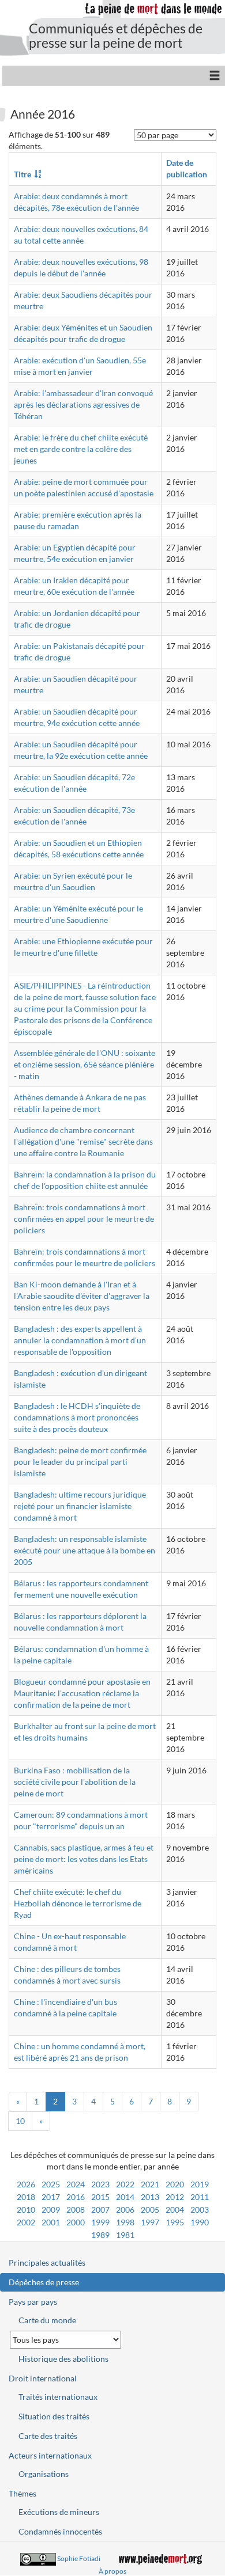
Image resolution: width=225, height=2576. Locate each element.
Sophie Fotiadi (79, 2558)
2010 (26, 2210)
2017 (51, 2197)
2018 (26, 2197)
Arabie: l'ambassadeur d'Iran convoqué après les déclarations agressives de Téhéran (83, 404)
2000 (76, 2222)
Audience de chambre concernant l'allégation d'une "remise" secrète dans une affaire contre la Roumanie (83, 1141)
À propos (112, 2571)
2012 (175, 2197)
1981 (125, 2235)
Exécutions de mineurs (59, 2512)
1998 (125, 2222)
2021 (150, 2184)
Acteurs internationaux (50, 2455)
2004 (175, 2210)
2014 (125, 2197)
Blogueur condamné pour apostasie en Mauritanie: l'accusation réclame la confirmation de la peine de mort (82, 1693)
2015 (100, 2197)
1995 (175, 2222)
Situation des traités (54, 2416)
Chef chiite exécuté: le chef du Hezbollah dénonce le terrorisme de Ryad (78, 1903)
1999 (100, 2222)
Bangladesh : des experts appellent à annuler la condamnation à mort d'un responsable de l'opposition (80, 1340)
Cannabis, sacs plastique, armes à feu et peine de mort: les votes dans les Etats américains (84, 1859)
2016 (76, 2197)
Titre (22, 174)
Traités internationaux (58, 2397)
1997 (150, 2222)
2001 (51, 2222)
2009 (51, 2210)
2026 (26, 2184)
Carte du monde (47, 2320)
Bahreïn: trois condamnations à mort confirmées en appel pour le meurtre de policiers (84, 1219)
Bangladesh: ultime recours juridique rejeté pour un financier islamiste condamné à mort (80, 1506)
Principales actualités (47, 2262)
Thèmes (22, 2493)
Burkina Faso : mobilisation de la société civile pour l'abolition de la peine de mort (75, 1782)
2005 (150, 2210)
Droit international (43, 2378)
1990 (200, 2222)
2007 (100, 2210)
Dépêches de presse (44, 2282)
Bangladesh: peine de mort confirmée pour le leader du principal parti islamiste (80, 1462)
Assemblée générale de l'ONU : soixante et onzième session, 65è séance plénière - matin (85, 1064)
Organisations (44, 2474)
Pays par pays (33, 2302)
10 (20, 2121)
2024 (76, 2184)
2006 (125, 2210)
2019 (200, 2184)
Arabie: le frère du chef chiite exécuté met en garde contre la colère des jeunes (81, 449)
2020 (175, 2184)
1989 (100, 2235)
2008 (76, 2210)
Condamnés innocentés (60, 2531)
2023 (100, 2184)
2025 (51, 2184)
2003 (200, 2210)
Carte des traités (48, 2436)
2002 (26, 2222)
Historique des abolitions (63, 2359)
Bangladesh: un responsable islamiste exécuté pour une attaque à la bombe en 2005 (85, 1550)
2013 (150, 2197)
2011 (200, 2197)
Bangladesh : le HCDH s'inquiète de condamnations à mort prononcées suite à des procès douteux (77, 1417)
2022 (125, 2184)
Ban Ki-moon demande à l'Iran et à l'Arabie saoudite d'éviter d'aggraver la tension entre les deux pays (82, 1296)
